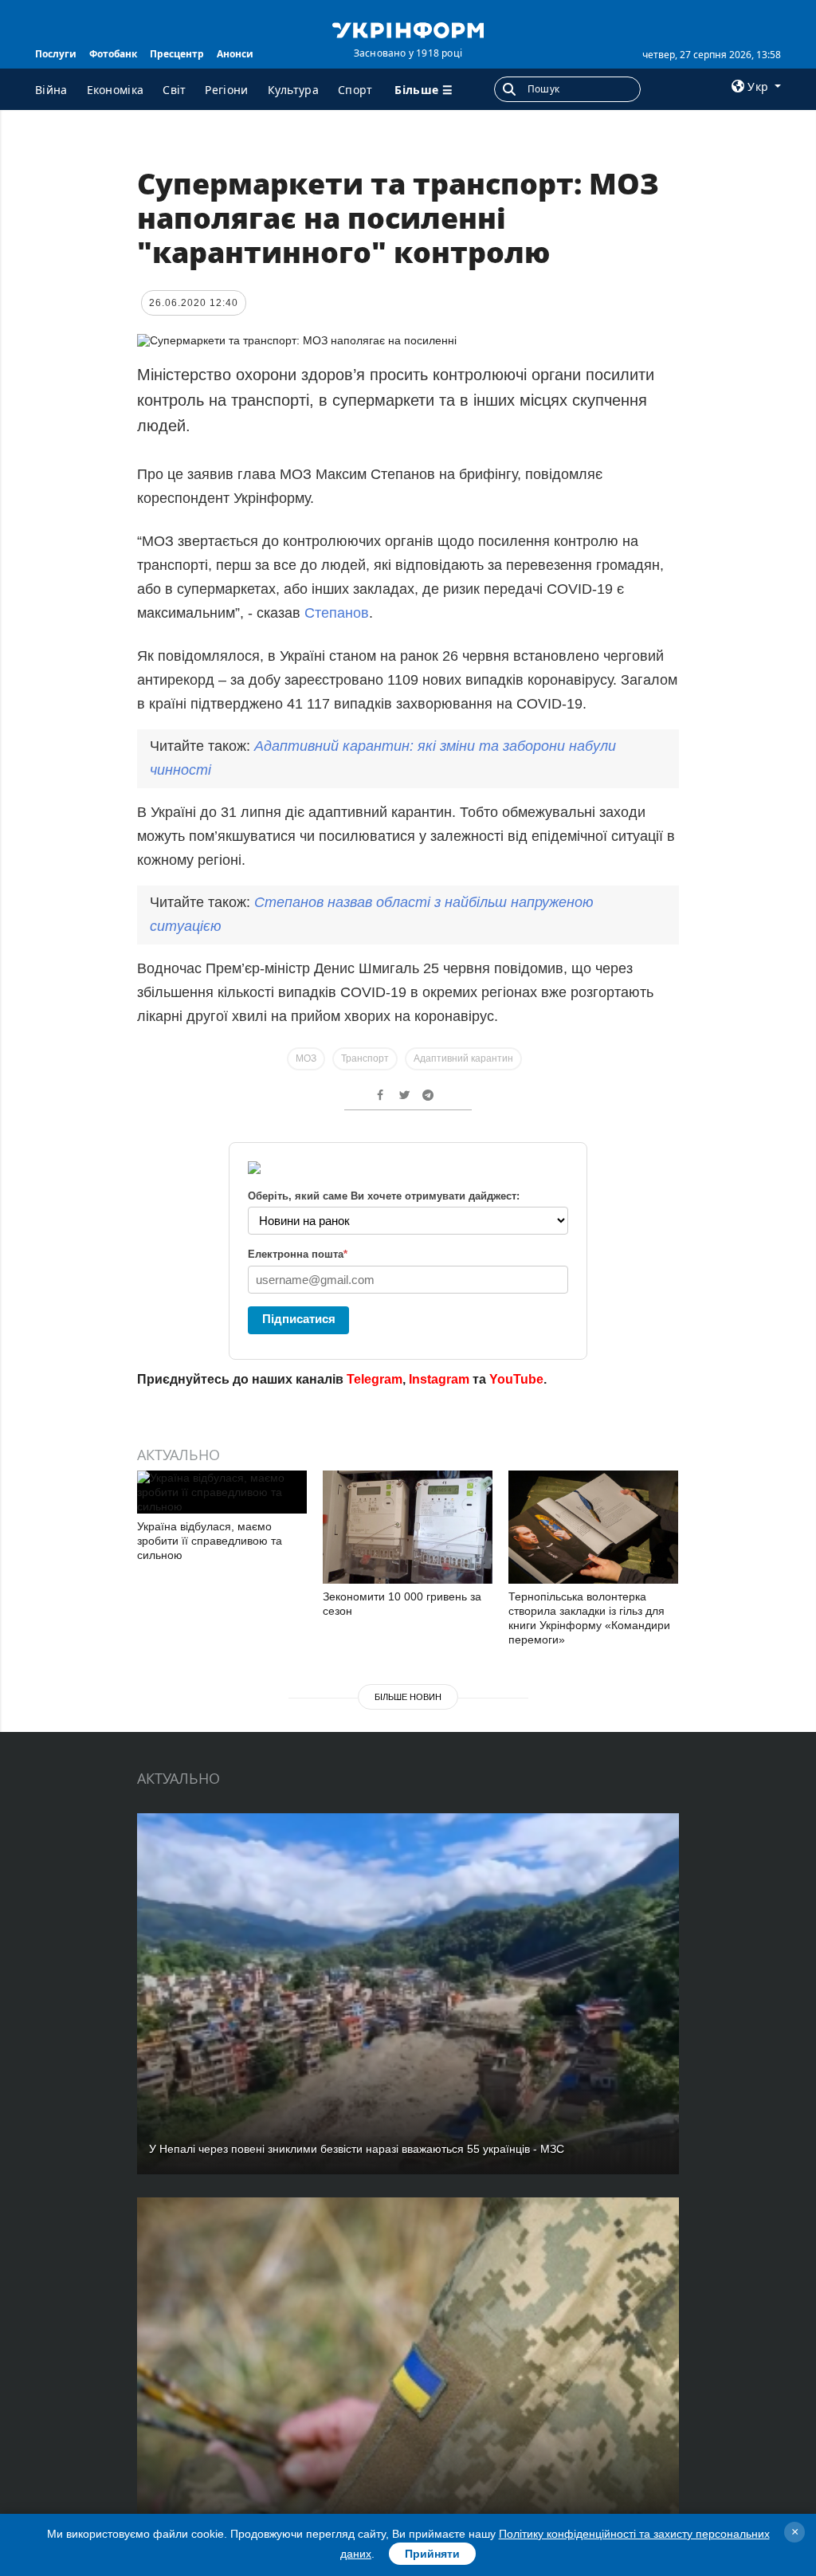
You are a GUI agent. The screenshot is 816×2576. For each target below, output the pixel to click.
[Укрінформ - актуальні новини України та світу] (408, 29)
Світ (174, 90)
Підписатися (299, 1319)
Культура (293, 90)
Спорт (355, 90)
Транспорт (365, 1058)
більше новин (408, 1697)
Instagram (439, 1379)
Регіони (226, 90)
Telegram (375, 1379)
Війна (51, 90)
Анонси (235, 54)
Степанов (337, 613)
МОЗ (306, 1058)
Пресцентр (177, 54)
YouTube (516, 1379)
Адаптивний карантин (463, 1058)
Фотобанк (113, 54)
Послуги (56, 54)
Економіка (116, 90)
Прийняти (432, 2554)
